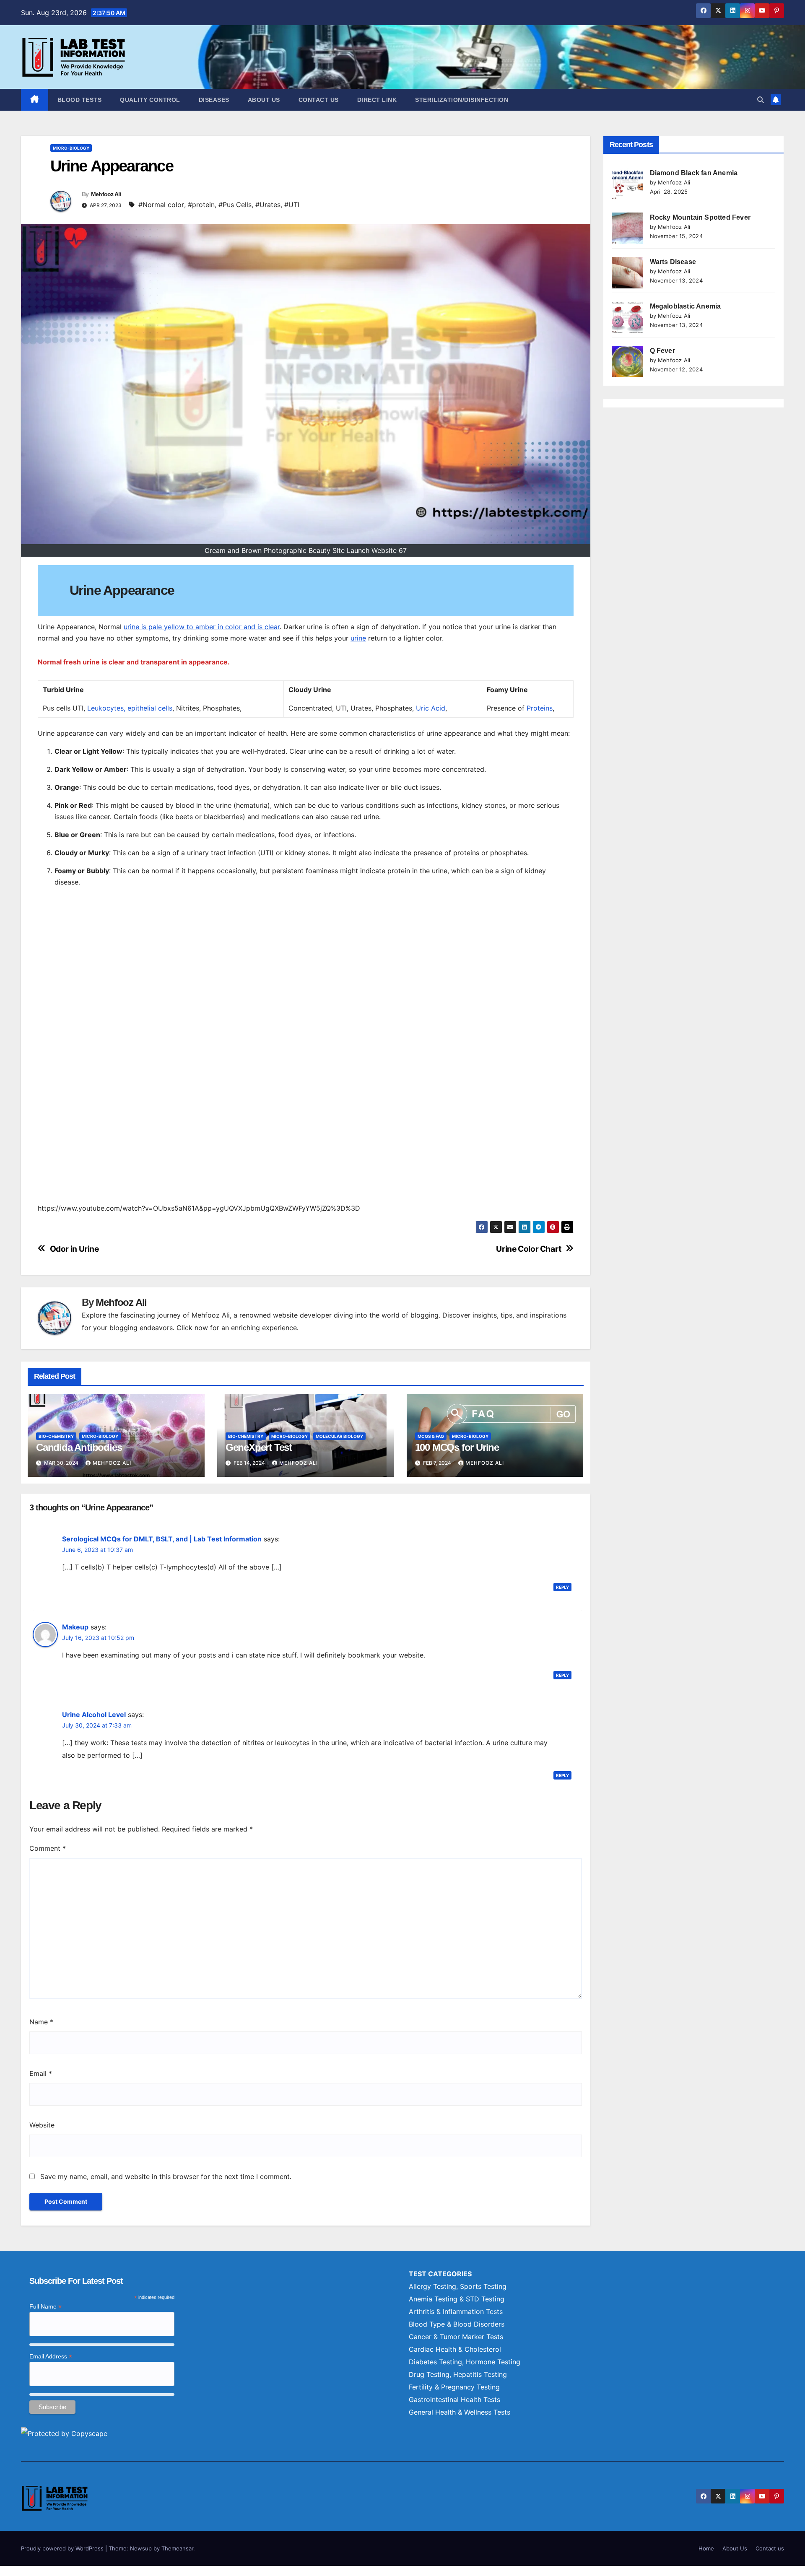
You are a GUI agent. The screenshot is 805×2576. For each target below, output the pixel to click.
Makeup (75, 1627)
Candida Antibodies (79, 1447)
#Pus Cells (235, 205)
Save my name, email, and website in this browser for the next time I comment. (166, 2176)
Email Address (51, 2357)
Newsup (141, 2548)
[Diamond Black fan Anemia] (627, 184)
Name (41, 2022)
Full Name (45, 2307)
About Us (264, 100)
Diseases (214, 100)
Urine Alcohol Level (94, 1715)
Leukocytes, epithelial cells (130, 708)
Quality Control (150, 100)
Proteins (540, 708)
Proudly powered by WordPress (63, 2548)
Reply (562, 1587)
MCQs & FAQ (431, 1436)
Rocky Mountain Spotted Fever (700, 217)
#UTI (292, 205)
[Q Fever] (627, 362)
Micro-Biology (71, 148)
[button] (761, 100)
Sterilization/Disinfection (462, 100)
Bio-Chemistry (56, 1436)
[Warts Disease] (627, 273)
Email (41, 2073)
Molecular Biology (339, 1436)
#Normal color (161, 205)
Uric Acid (431, 708)
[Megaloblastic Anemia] (627, 317)
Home (706, 2548)
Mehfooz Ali (106, 194)
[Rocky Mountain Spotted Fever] (627, 228)
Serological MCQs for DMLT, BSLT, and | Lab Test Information (162, 1539)
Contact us (319, 100)
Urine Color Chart (528, 1249)
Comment (48, 1848)
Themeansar (177, 2548)
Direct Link (377, 100)
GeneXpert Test (259, 1447)
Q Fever (662, 351)
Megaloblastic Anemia (686, 306)
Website (42, 2125)
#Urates (268, 205)
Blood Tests (80, 100)
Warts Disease (673, 262)
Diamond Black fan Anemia (694, 173)
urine (358, 638)
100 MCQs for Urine (457, 1447)
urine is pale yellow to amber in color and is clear (202, 627)
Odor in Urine (74, 1249)
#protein (201, 205)
